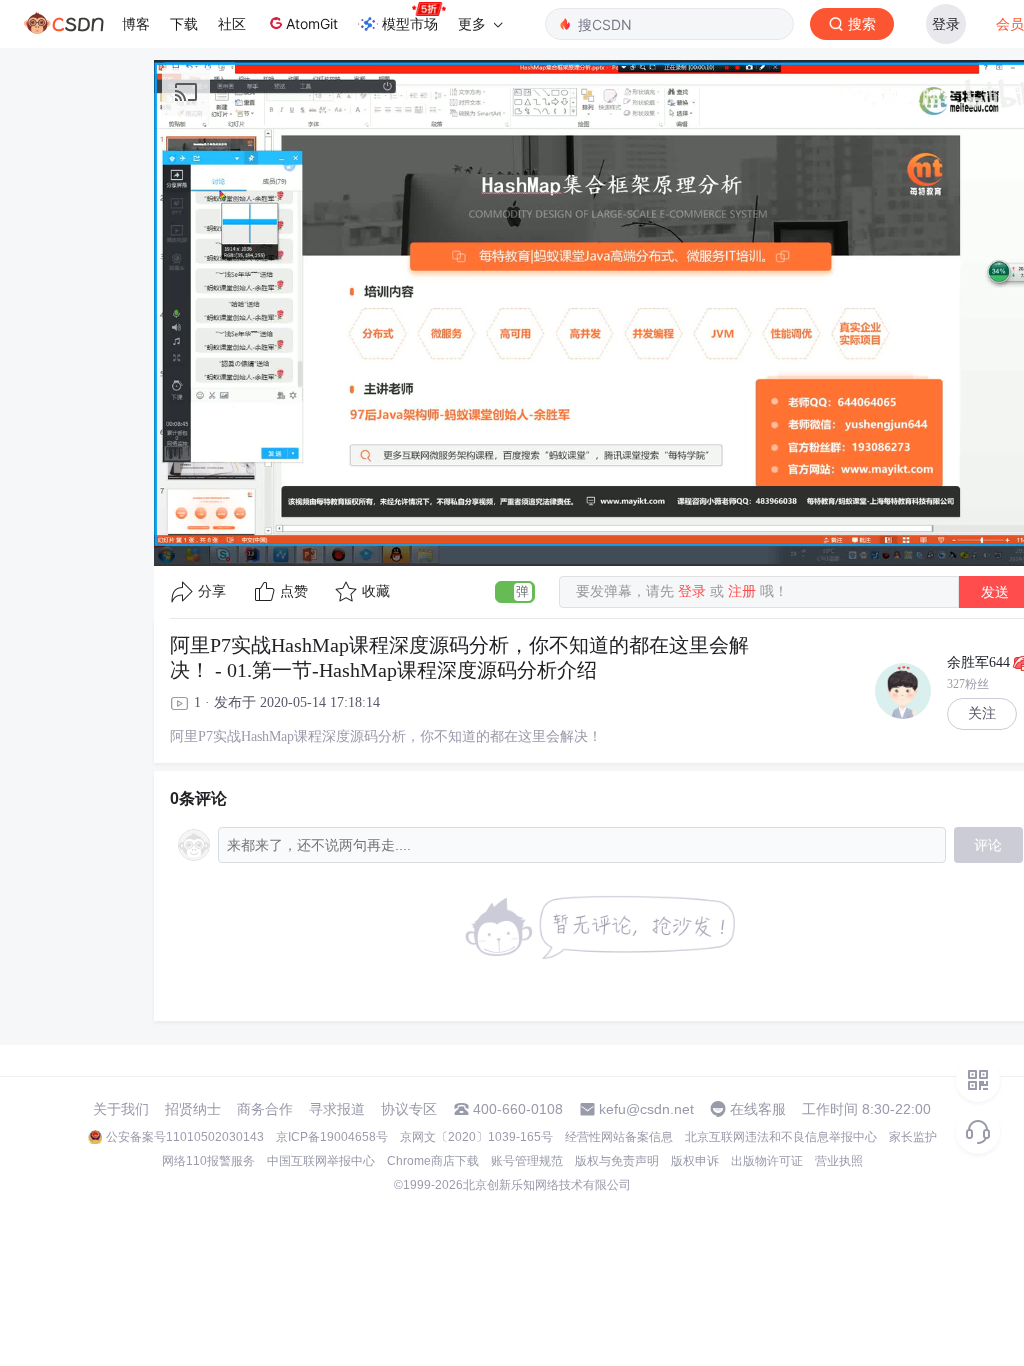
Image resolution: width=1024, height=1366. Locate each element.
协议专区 (409, 1109)
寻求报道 (337, 1109)
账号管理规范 (527, 1161)
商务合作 (265, 1109)
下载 (184, 23)
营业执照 (839, 1161)
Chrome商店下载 (433, 1161)
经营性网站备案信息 (619, 1137)
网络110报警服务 (208, 1161)
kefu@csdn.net (646, 1109)
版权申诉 (695, 1161)
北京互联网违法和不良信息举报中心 (781, 1137)
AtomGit (312, 23)
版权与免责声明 (617, 1161)
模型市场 (410, 23)
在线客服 (758, 1109)
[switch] (515, 592)
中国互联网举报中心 (321, 1161)
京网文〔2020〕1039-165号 (476, 1137)
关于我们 (121, 1109)
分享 (212, 591)
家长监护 (913, 1137)
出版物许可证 (767, 1161)
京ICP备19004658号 (332, 1137)
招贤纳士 (193, 1109)
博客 (136, 23)
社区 (232, 23)
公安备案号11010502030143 (185, 1137)
